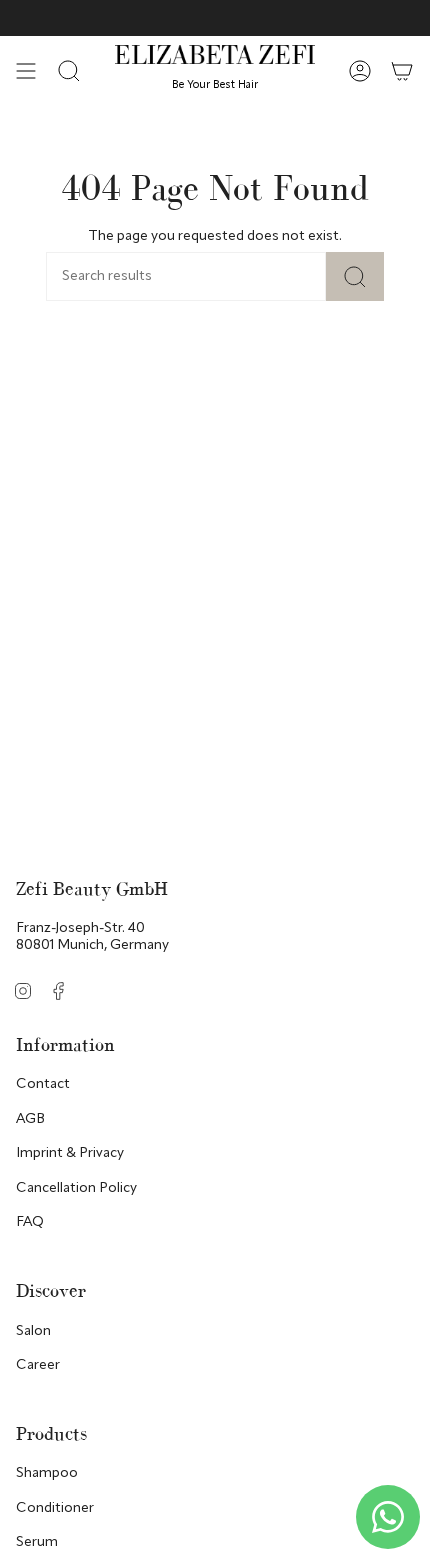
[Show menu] (26, 71)
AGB (30, 1119)
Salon (33, 1331)
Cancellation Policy (76, 1188)
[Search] (355, 276)
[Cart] (402, 71)
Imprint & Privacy (70, 1153)
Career (38, 1365)
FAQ (30, 1222)
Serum (37, 1542)
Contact (43, 1084)
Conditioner (55, 1508)
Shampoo (47, 1473)
